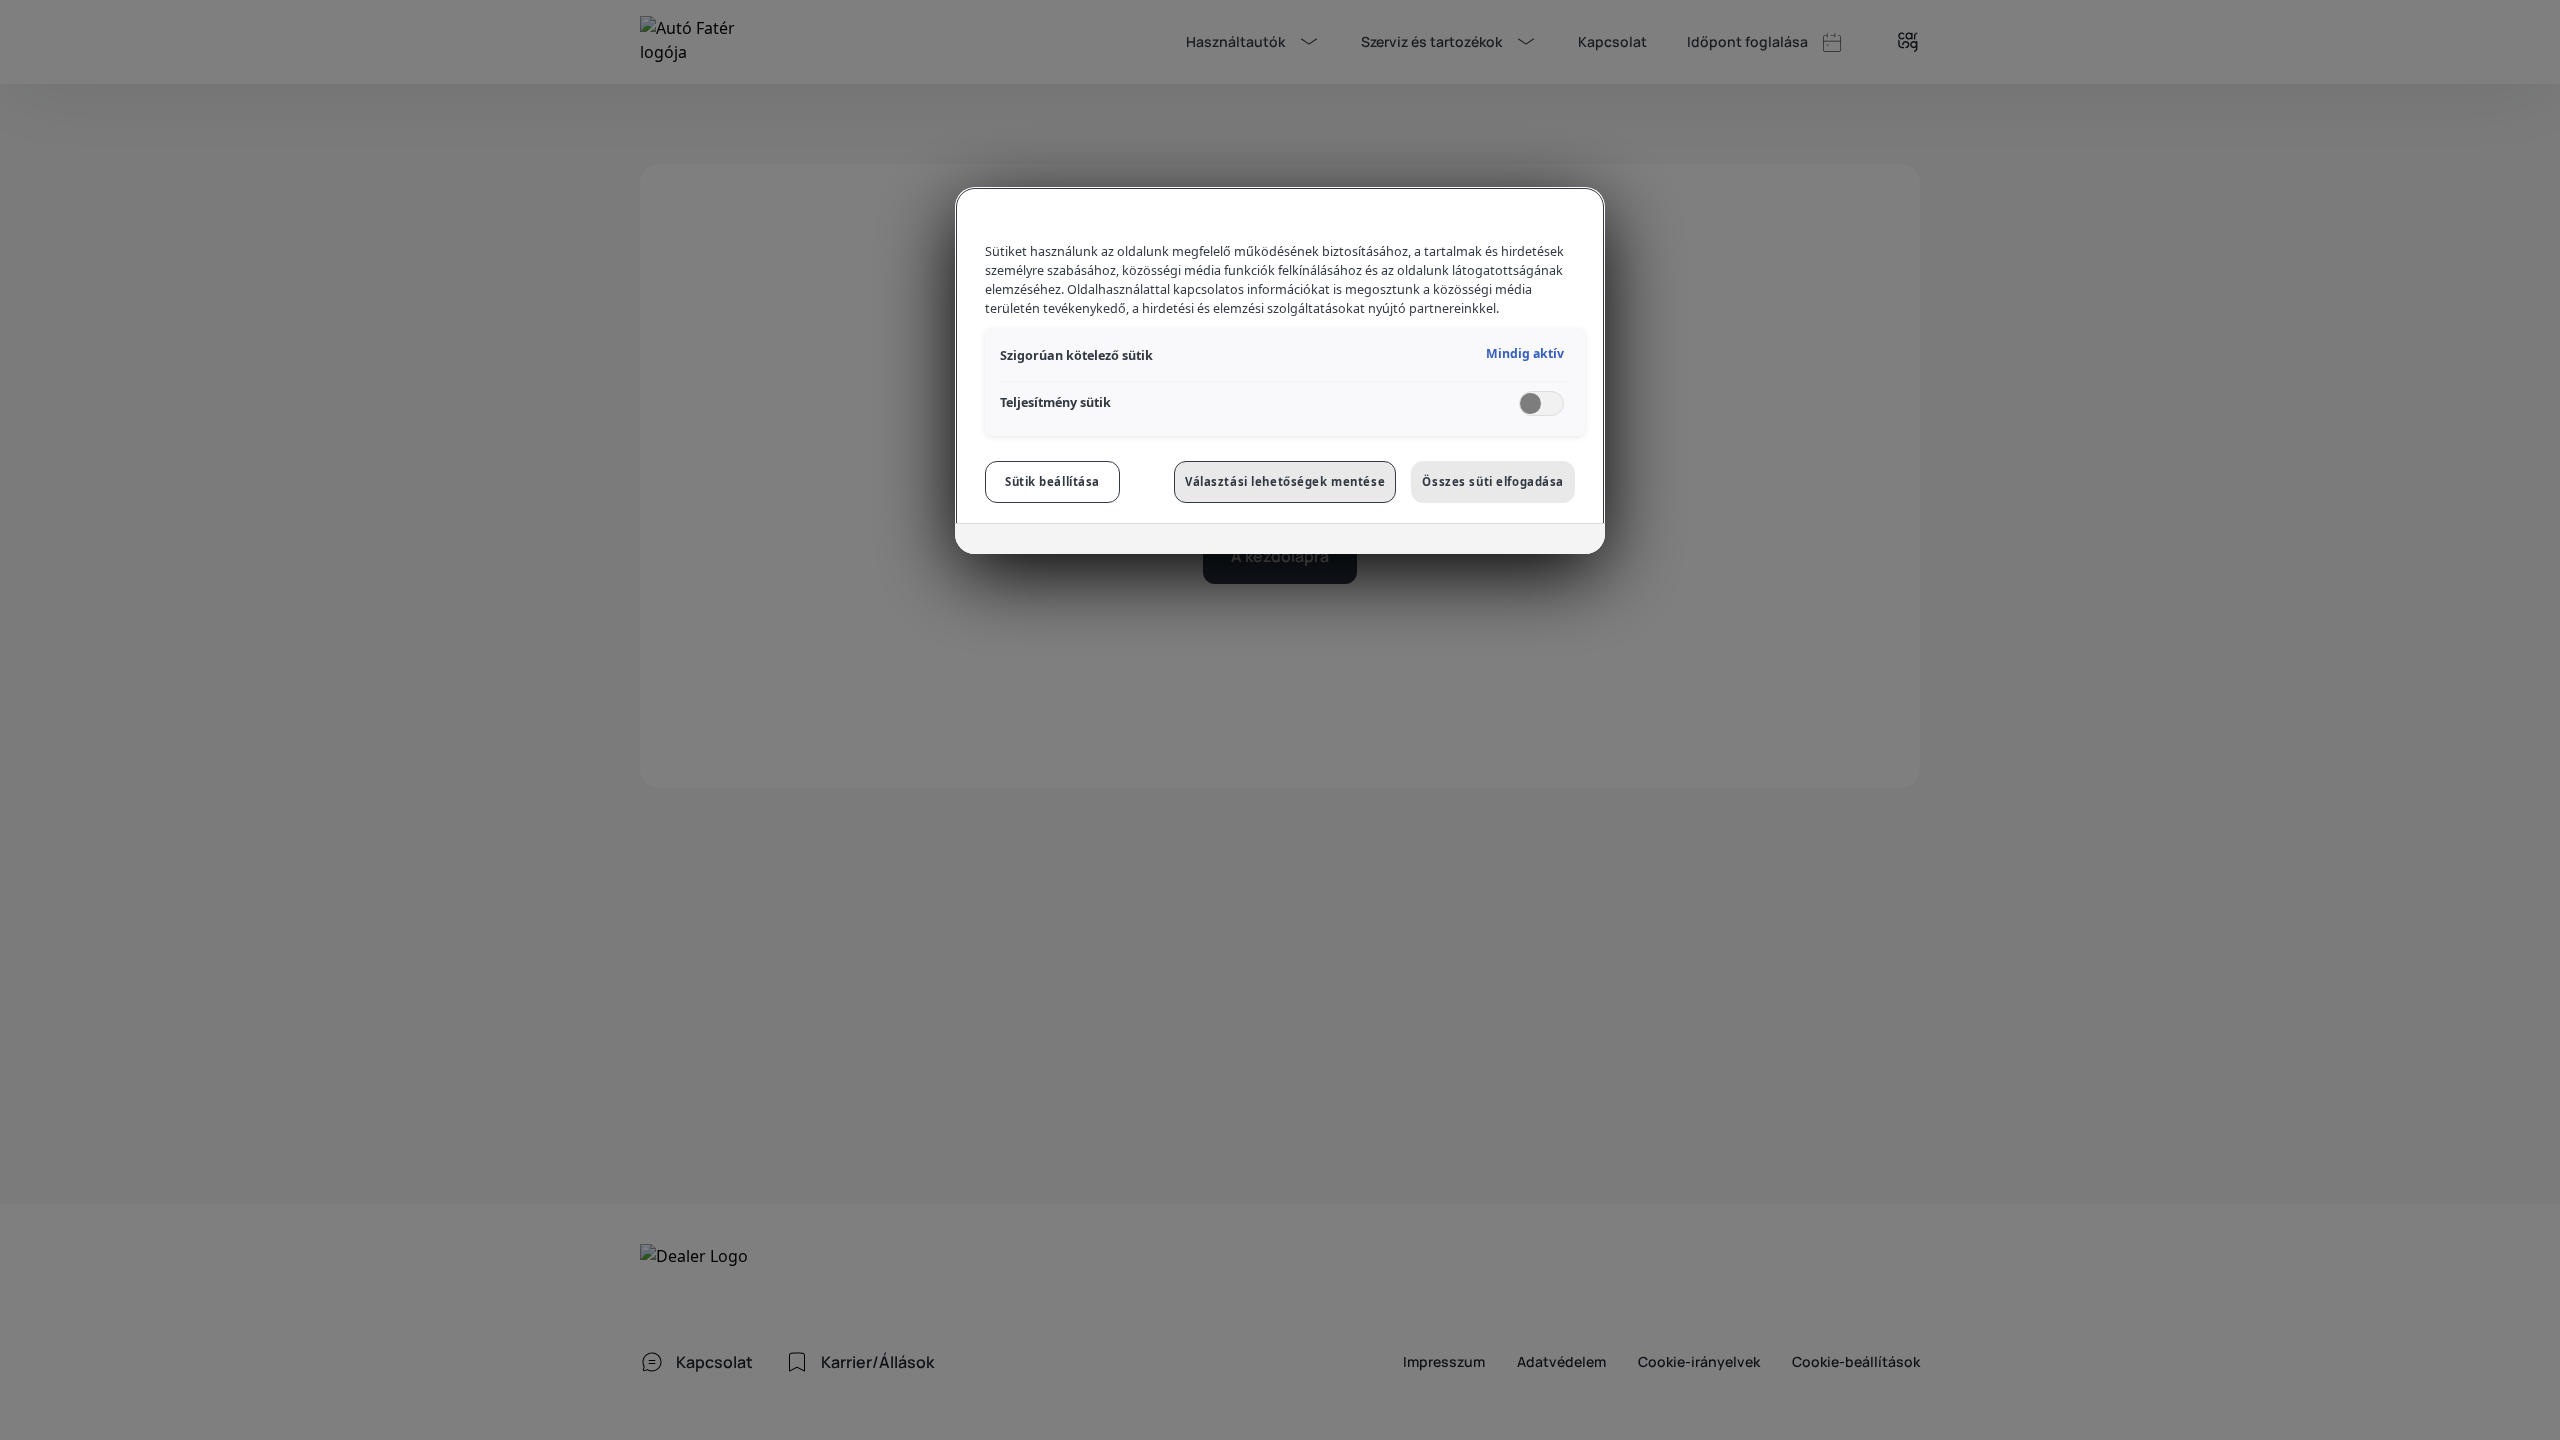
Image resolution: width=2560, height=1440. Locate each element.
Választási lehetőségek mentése (1285, 481)
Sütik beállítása (1052, 481)
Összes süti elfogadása (1493, 481)
